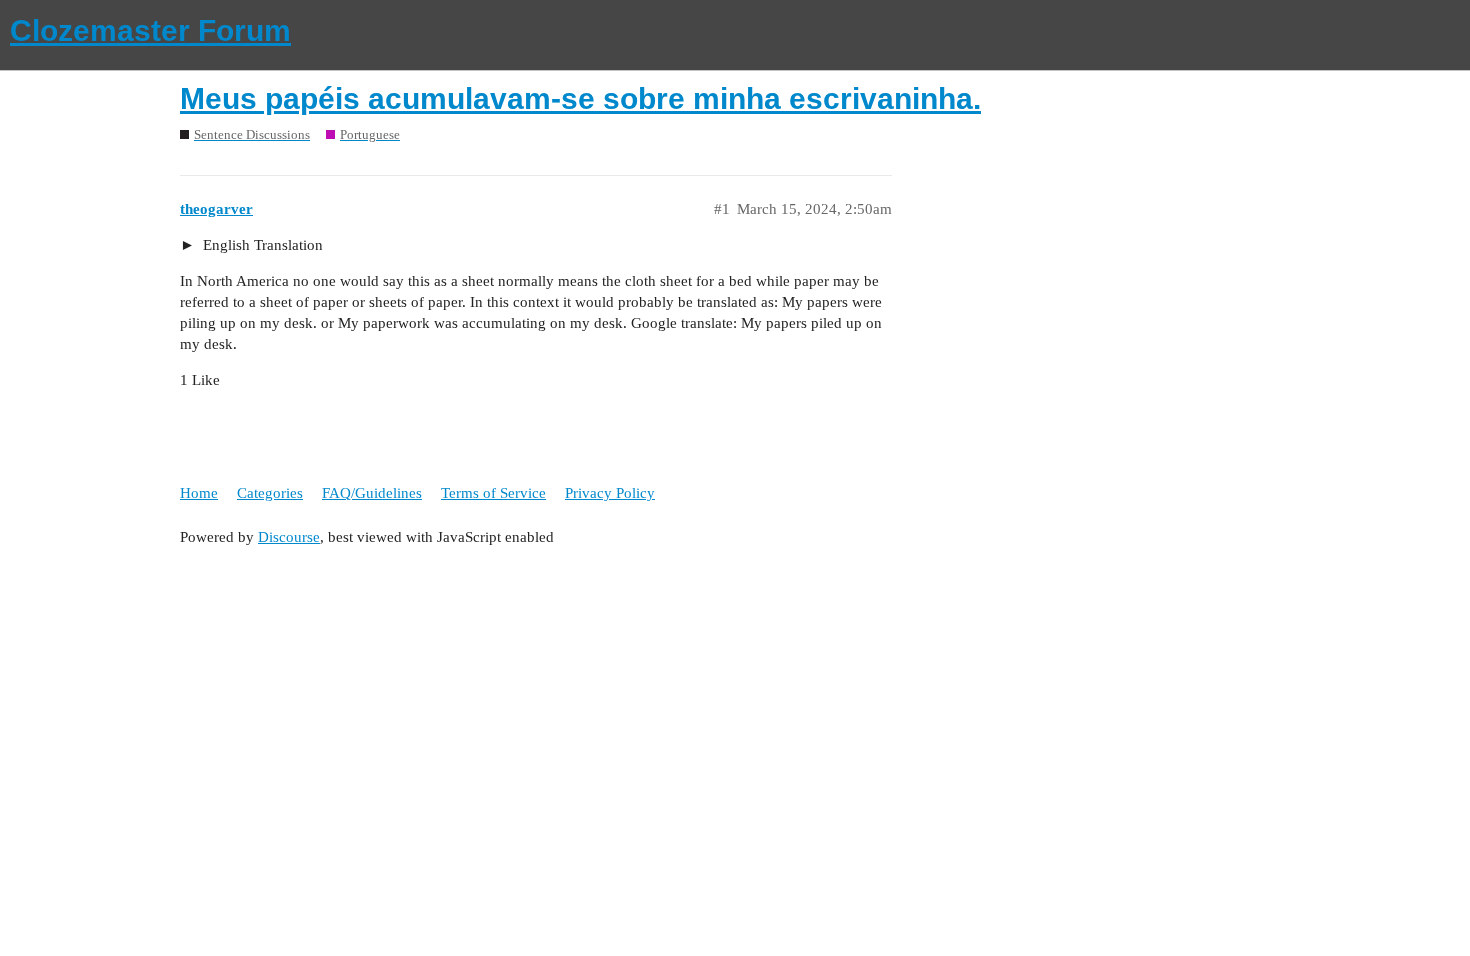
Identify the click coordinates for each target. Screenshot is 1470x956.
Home (199, 493)
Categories (270, 493)
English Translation (261, 245)
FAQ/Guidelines (372, 493)
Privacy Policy (610, 493)
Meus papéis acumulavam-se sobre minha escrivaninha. (580, 98)
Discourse (289, 537)
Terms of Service (493, 493)
